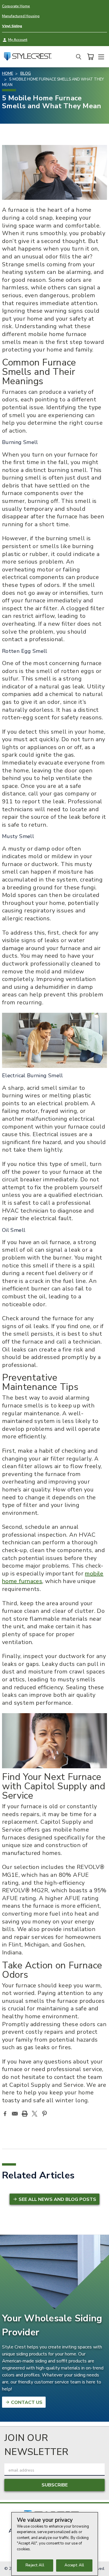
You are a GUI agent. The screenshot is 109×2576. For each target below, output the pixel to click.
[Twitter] (35, 2114)
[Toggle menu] (101, 56)
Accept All (74, 2565)
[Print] (25, 2114)
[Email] (15, 2114)
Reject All (35, 2565)
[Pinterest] (44, 2114)
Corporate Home (16, 6)
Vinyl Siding (12, 26)
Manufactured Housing (21, 16)
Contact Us (26, 2402)
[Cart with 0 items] (90, 57)
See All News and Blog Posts (57, 2199)
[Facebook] (5, 2114)
